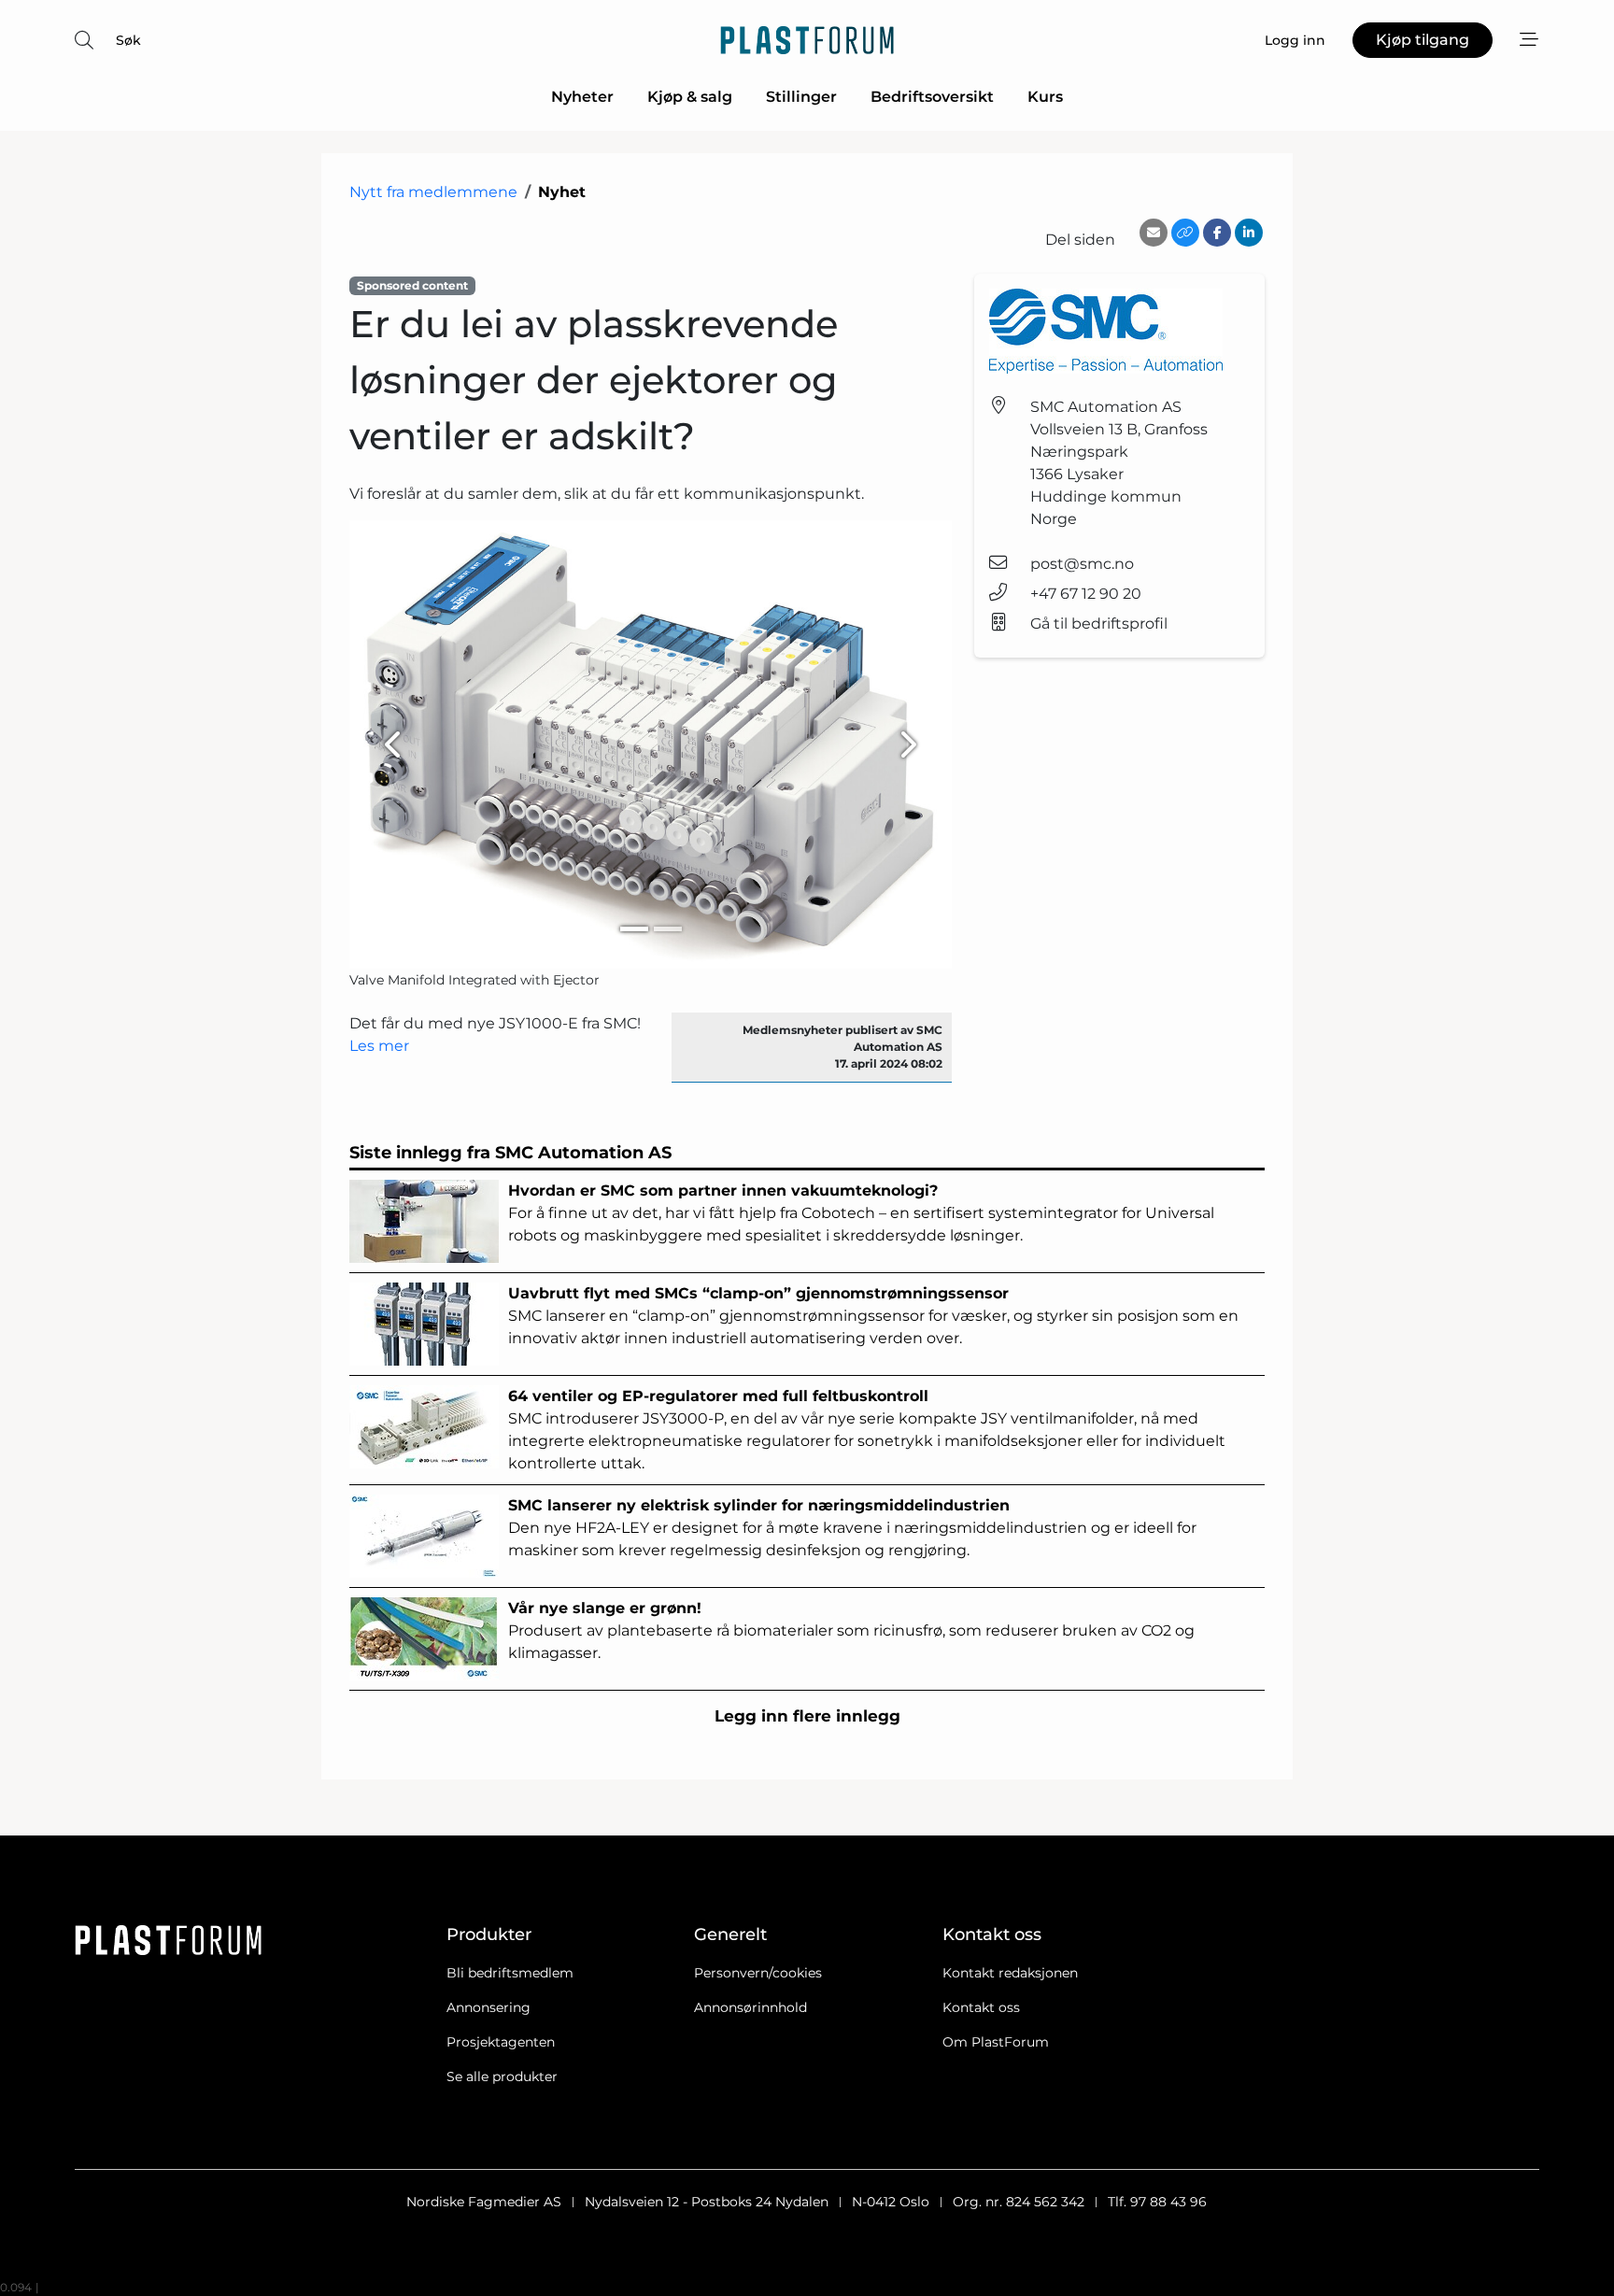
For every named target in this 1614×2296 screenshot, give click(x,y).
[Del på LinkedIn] (1249, 233)
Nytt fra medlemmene (433, 192)
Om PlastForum (996, 2042)
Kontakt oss (981, 2007)
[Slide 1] (634, 929)
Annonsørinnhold (750, 2007)
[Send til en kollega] (1154, 233)
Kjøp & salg (690, 97)
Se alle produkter (502, 2076)
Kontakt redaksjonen (1010, 1973)
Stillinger (801, 97)
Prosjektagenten (501, 2042)
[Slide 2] (668, 929)
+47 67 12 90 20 (1086, 594)
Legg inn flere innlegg (807, 1716)
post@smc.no (1082, 564)
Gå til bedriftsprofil (1099, 624)
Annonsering (488, 2007)
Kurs (1045, 97)
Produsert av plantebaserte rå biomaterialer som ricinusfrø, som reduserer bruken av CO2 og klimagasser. (851, 1630)
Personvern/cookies (758, 1973)
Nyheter (582, 97)
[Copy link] (1185, 233)
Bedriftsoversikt (932, 97)
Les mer (379, 1046)
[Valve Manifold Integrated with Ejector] (651, 744)
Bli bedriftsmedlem (510, 1973)
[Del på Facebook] (1217, 233)
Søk (128, 40)
